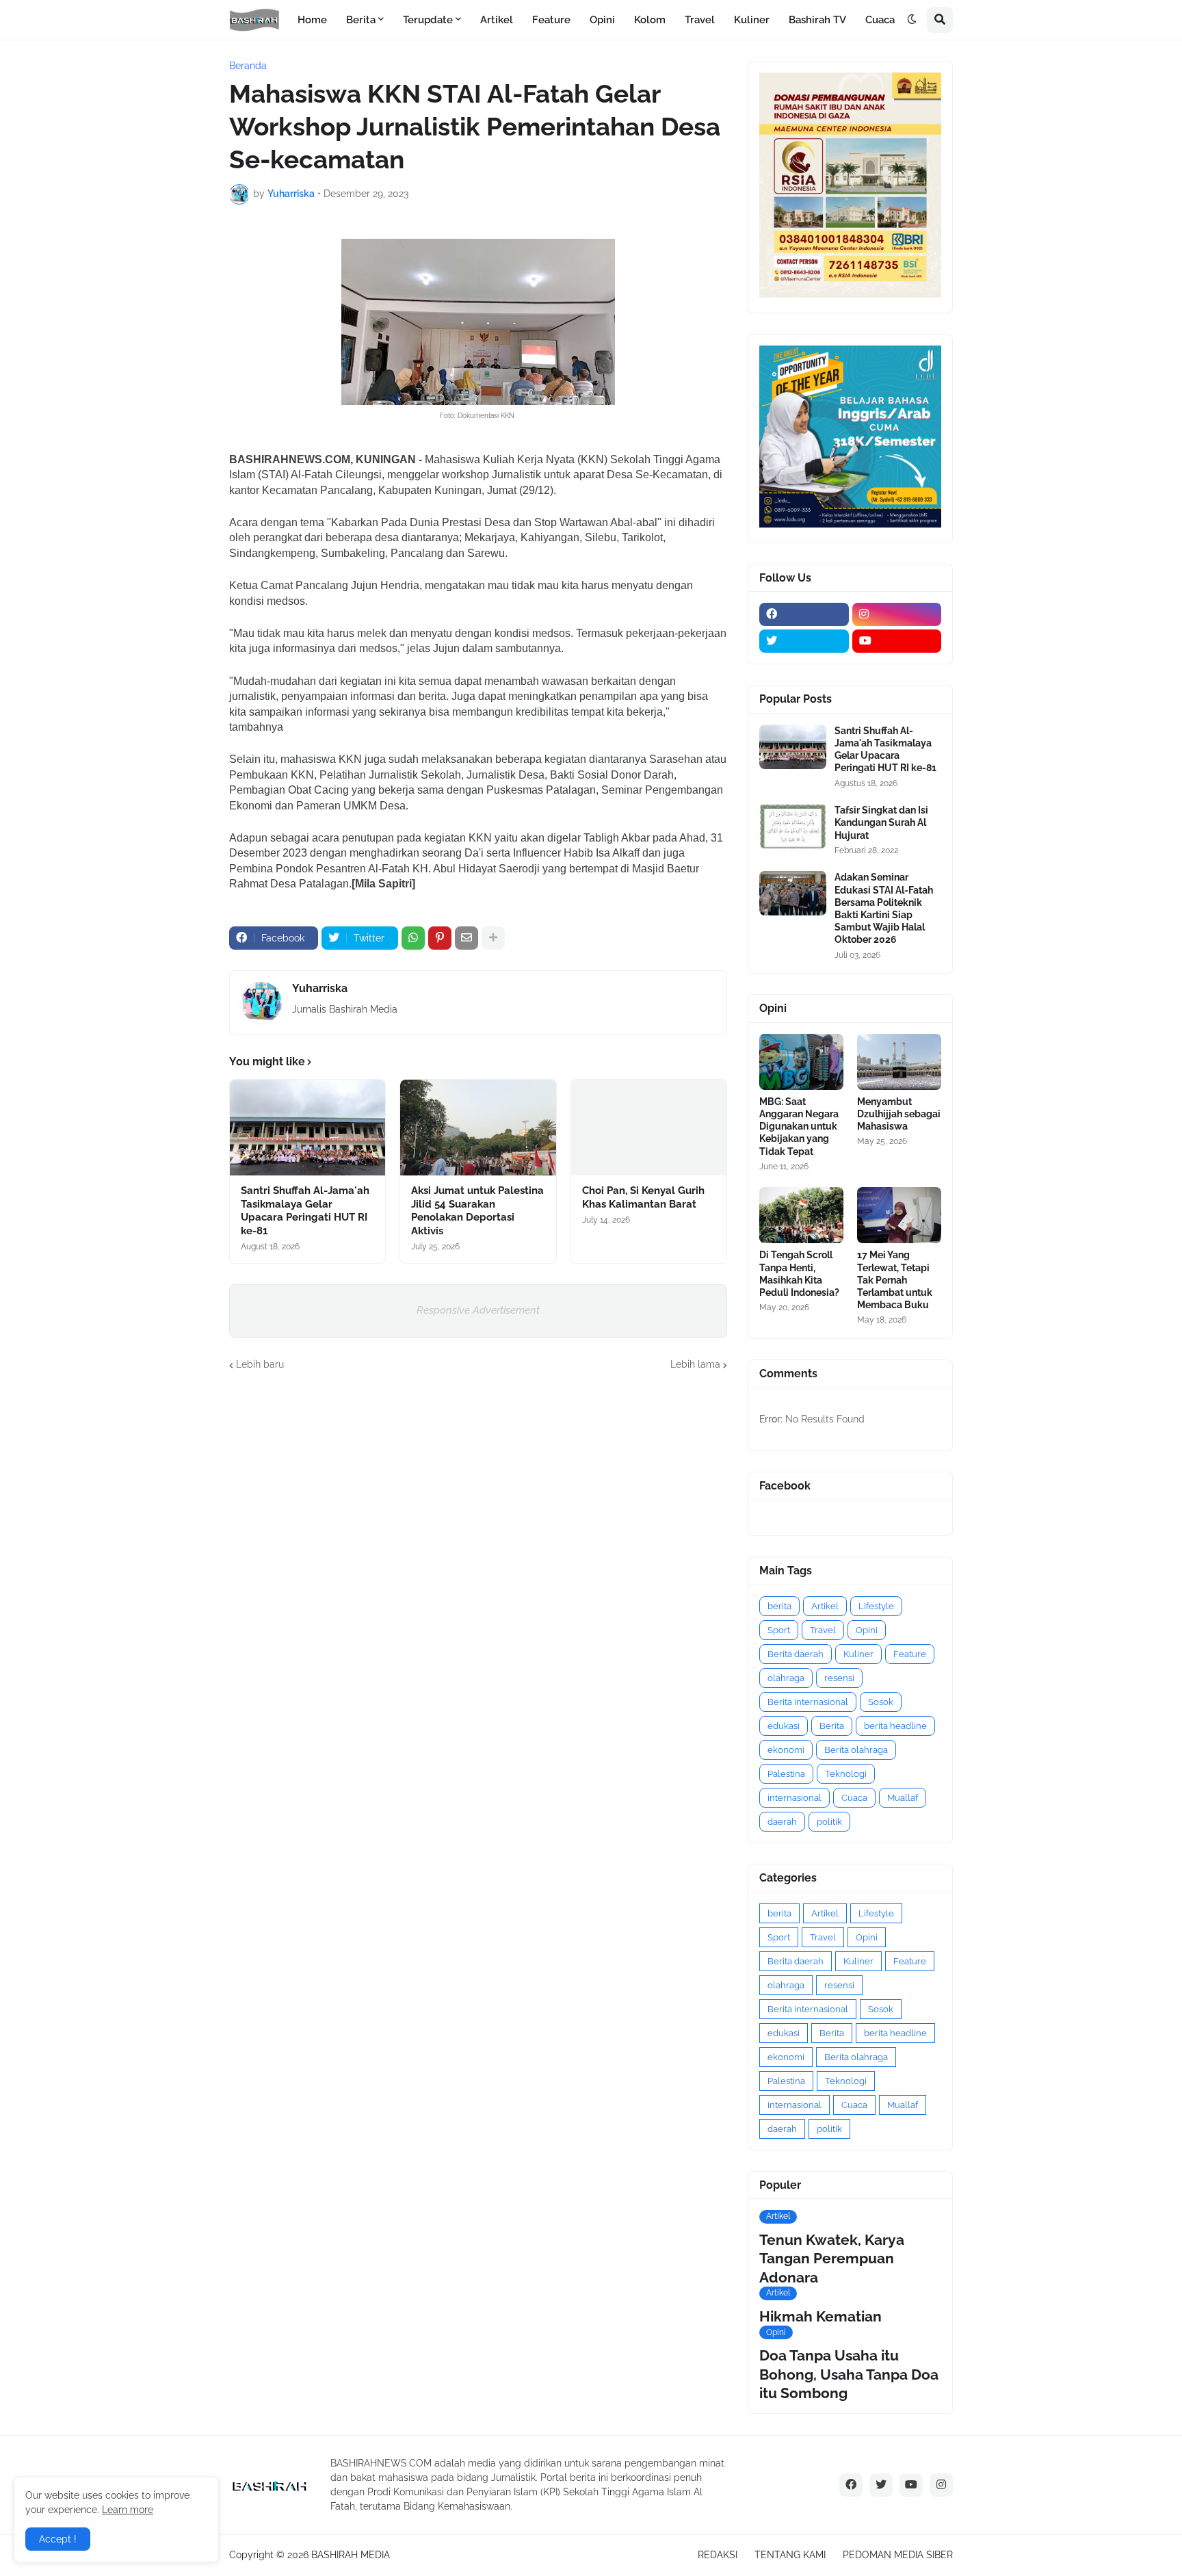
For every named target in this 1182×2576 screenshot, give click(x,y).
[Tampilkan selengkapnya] (493, 938)
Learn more (128, 2510)
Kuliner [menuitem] (752, 20)
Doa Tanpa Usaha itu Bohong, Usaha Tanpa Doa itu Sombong (849, 2374)
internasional (794, 1798)
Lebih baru (260, 1364)
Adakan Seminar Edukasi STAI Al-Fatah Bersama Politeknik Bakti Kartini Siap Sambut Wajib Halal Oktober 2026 (884, 908)
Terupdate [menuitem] (428, 20)
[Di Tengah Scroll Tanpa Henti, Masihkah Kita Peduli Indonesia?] (801, 1215)
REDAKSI (718, 2555)
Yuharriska (320, 988)
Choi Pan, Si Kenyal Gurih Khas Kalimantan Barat (643, 1197)
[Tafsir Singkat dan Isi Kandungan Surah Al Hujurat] (793, 826)
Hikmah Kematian (820, 2316)
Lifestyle (876, 1606)
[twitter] (804, 641)
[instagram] (897, 614)
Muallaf (903, 1798)
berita (779, 1606)
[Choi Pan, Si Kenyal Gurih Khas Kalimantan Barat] (649, 1128)
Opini (867, 1630)
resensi (839, 1678)
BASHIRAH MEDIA (351, 2555)
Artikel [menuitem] (497, 20)
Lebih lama (695, 1364)
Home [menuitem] (312, 20)
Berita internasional (808, 1702)
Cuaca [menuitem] (880, 20)
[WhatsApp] (413, 938)
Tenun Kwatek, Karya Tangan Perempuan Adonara (832, 2259)
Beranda (248, 66)
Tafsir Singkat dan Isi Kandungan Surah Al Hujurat (881, 822)
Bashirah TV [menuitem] (817, 20)
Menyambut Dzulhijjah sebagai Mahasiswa (899, 1114)
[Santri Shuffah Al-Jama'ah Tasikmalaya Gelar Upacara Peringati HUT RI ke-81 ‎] (307, 1128)
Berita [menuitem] (361, 20)
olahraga (786, 1678)
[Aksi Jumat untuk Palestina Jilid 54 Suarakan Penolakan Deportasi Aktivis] (478, 1128)
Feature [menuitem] (551, 20)
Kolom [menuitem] (650, 20)
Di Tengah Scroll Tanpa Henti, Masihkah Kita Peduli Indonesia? (799, 1274)
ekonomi (786, 1750)
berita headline (895, 1726)
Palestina (786, 1774)
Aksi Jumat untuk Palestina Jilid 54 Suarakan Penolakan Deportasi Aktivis (477, 1211)
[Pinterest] (440, 938)
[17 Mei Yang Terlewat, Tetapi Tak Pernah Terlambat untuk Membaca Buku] (899, 1215)
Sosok (881, 1702)
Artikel (825, 1606)
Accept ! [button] (58, 2539)
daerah (782, 1822)
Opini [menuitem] (602, 20)
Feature (910, 1654)
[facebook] (804, 614)
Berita (832, 1726)
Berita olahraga (856, 1750)
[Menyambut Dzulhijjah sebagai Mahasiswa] (899, 1062)
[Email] (467, 938)
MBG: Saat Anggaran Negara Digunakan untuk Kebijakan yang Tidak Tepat (799, 1127)
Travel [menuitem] (700, 20)
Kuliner (858, 1654)
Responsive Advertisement (478, 1310)
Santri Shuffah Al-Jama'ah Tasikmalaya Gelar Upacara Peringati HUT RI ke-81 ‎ (305, 1211)
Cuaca (854, 1798)
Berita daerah (796, 1654)
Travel (823, 1630)
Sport (779, 1630)
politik (829, 1822)
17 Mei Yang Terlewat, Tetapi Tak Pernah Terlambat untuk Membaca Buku (895, 1280)
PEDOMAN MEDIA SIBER (898, 2555)
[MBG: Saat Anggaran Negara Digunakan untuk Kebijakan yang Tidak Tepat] (801, 1062)
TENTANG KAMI (790, 2555)
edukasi (784, 1726)
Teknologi (846, 1774)
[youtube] (897, 641)
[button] (912, 20)
